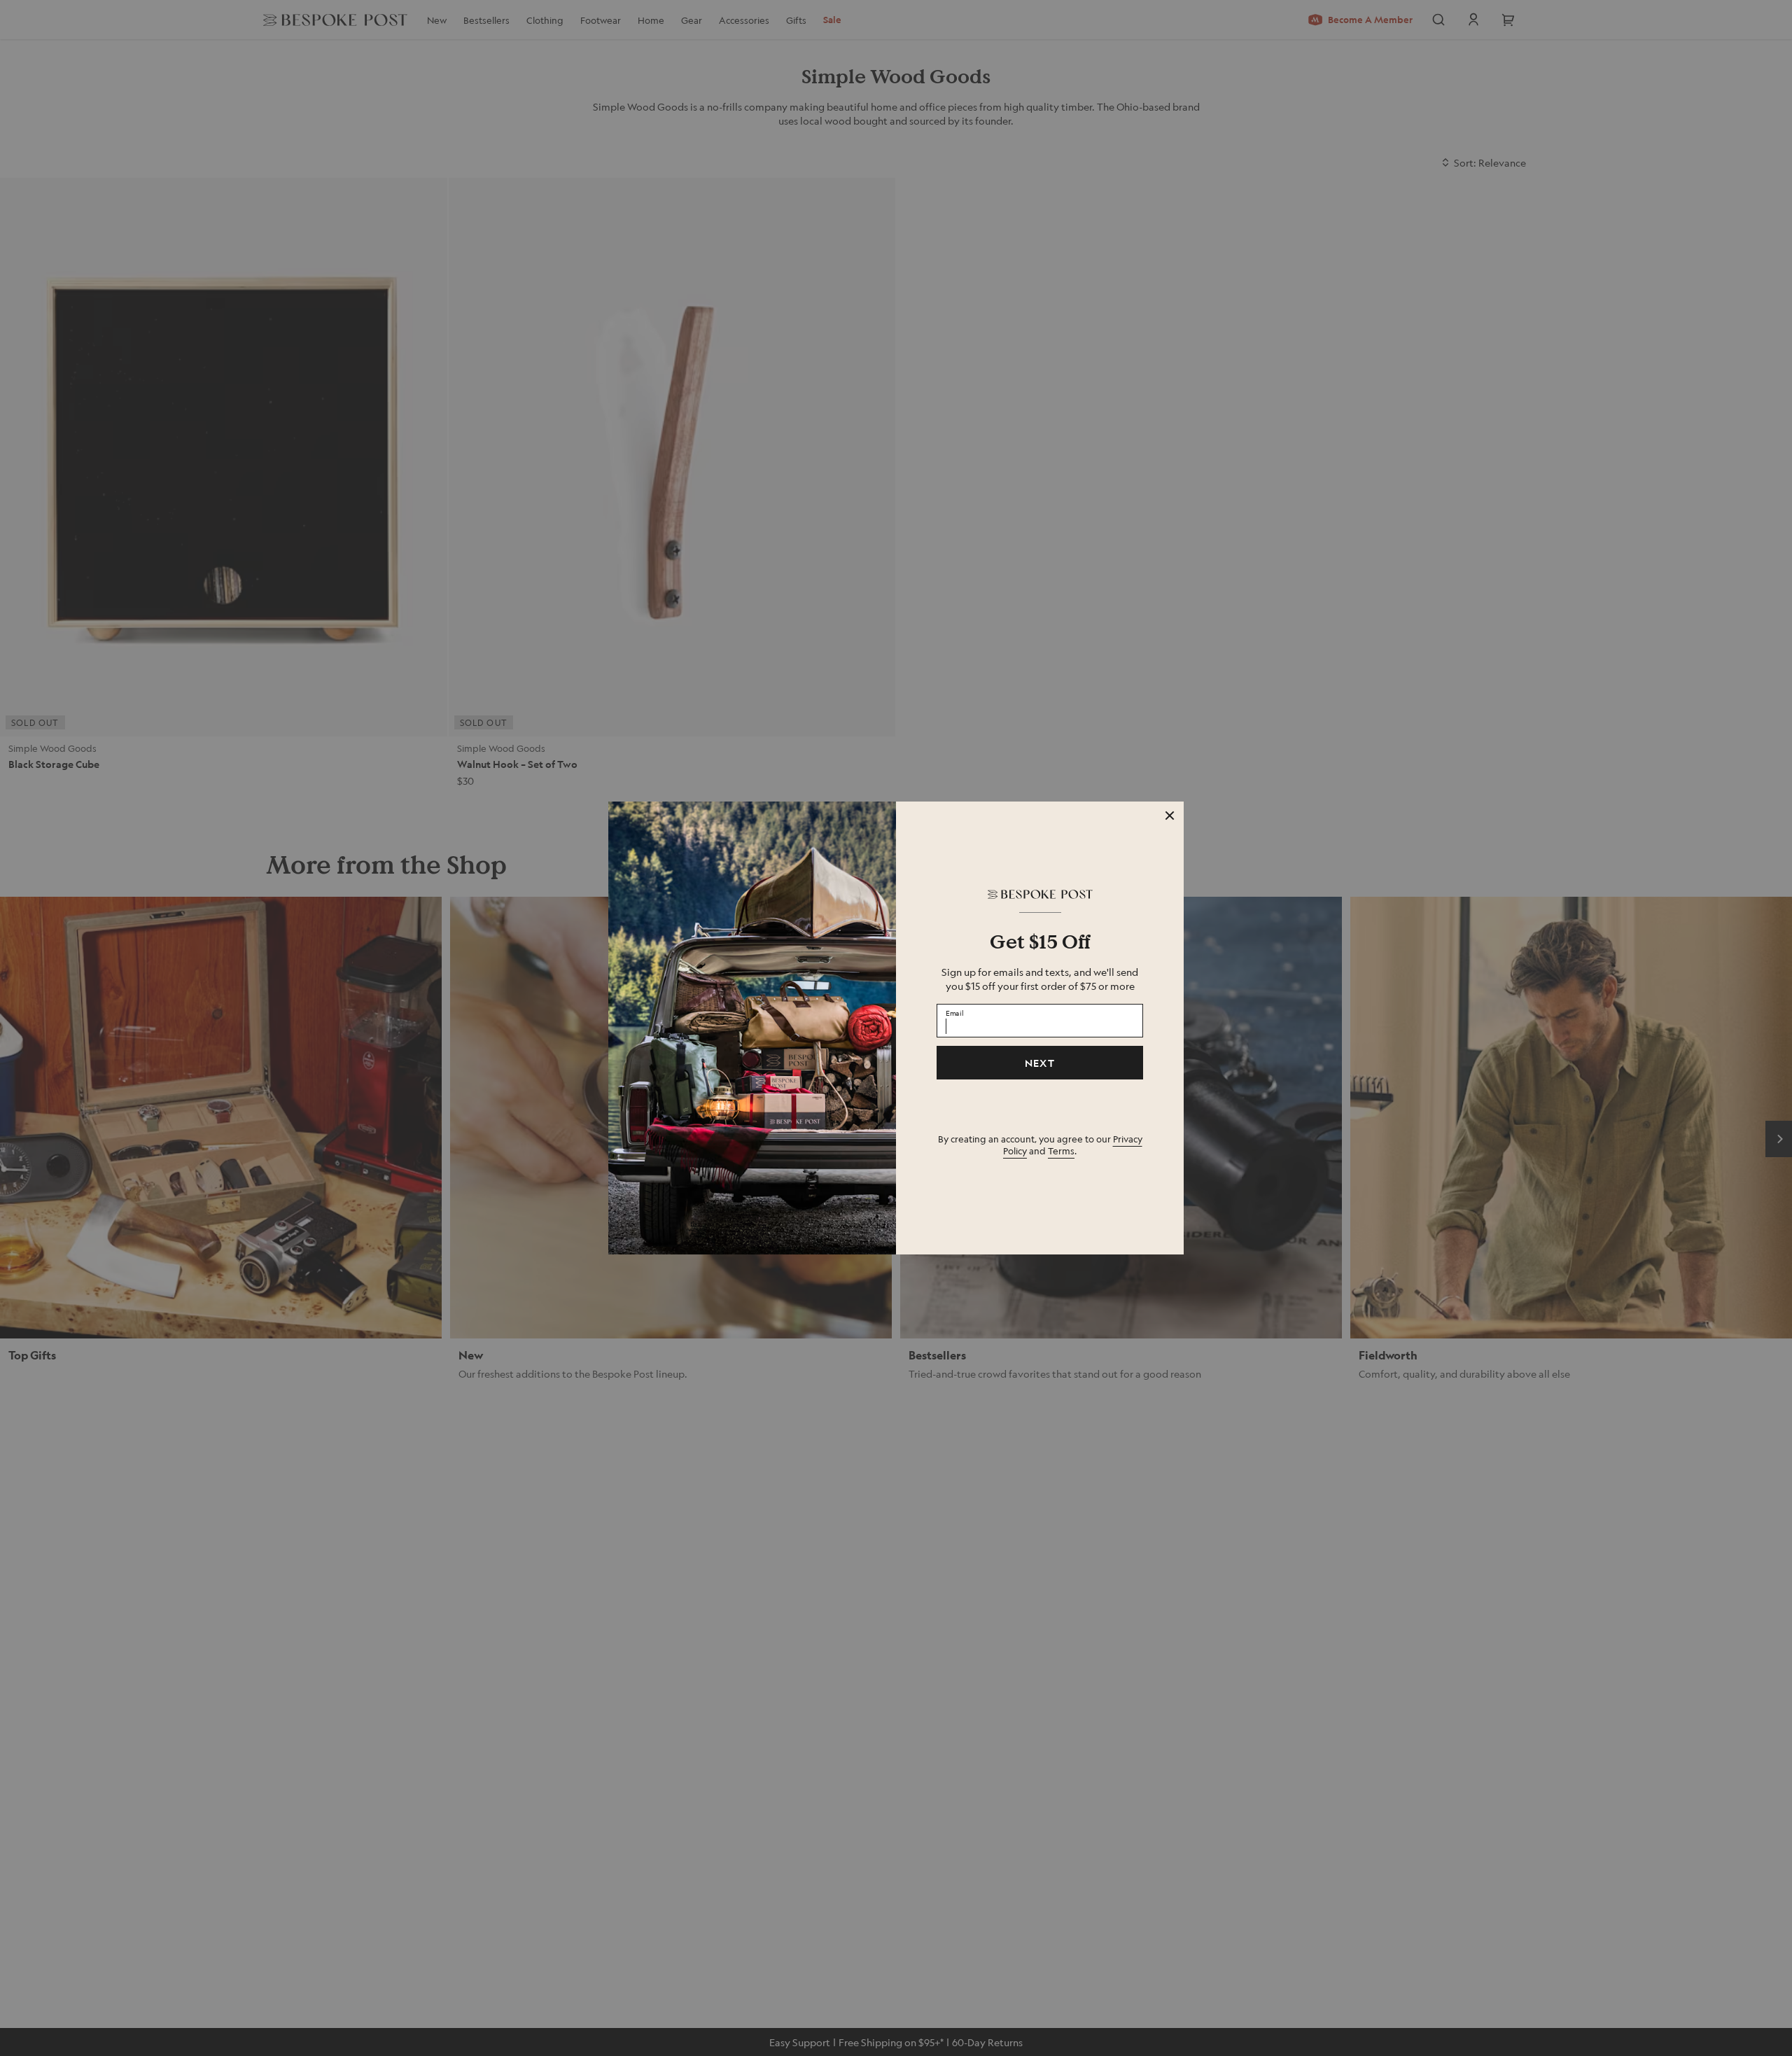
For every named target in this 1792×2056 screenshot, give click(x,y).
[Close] (1170, 816)
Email (955, 1012)
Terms (1061, 1151)
